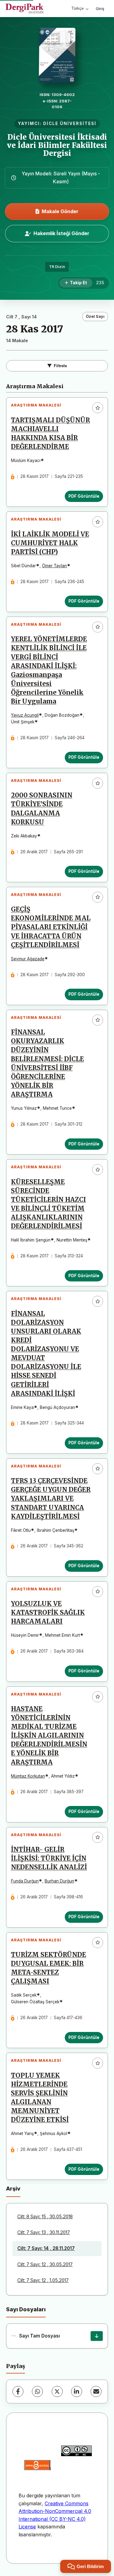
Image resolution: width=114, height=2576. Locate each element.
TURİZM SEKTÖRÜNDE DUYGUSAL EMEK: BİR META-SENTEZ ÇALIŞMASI (48, 1968)
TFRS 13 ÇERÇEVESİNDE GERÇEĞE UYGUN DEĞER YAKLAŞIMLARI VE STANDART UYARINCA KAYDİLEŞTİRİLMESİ (51, 1499)
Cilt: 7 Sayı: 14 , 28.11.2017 (46, 2248)
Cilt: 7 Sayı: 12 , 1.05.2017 (43, 2280)
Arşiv (13, 2189)
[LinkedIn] (77, 2391)
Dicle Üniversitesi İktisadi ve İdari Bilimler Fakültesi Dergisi (57, 145)
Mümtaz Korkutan (28, 1776)
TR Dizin (57, 267)
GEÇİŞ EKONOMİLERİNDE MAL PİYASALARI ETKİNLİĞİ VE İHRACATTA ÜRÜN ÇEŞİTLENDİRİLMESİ (51, 927)
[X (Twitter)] (57, 2391)
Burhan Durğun (59, 1881)
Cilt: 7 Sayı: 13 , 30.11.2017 (44, 2232)
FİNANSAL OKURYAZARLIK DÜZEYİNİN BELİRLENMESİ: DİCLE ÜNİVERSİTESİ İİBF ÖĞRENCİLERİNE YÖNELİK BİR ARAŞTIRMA (47, 1063)
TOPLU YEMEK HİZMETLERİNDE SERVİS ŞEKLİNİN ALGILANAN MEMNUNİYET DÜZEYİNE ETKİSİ (40, 2098)
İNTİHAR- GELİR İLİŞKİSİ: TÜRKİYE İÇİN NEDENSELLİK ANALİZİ (49, 1858)
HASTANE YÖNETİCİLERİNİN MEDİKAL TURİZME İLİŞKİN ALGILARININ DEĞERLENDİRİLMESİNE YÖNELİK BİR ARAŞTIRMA (49, 1736)
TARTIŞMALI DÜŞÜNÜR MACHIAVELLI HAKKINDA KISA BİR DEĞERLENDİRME (50, 434)
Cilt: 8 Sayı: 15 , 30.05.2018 (45, 2217)
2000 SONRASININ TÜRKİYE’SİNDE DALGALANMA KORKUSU (42, 809)
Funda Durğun (25, 1881)
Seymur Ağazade (28, 959)
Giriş (100, 9)
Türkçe (78, 8)
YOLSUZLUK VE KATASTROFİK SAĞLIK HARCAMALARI (48, 1613)
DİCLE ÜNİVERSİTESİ (70, 124)
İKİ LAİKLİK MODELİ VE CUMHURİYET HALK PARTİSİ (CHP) (50, 543)
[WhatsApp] (37, 2391)
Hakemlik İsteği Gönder (61, 233)
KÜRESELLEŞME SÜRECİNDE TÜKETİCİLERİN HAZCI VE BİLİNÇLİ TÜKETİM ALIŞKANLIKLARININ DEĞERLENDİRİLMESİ (48, 1204)
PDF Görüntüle (84, 496)
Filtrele (60, 366)
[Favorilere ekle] (98, 408)
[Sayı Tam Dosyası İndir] (97, 2336)
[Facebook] (18, 2391)
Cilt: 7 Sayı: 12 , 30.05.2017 (45, 2264)
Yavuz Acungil (25, 715)
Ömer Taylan (54, 566)
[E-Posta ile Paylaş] (96, 2391)
